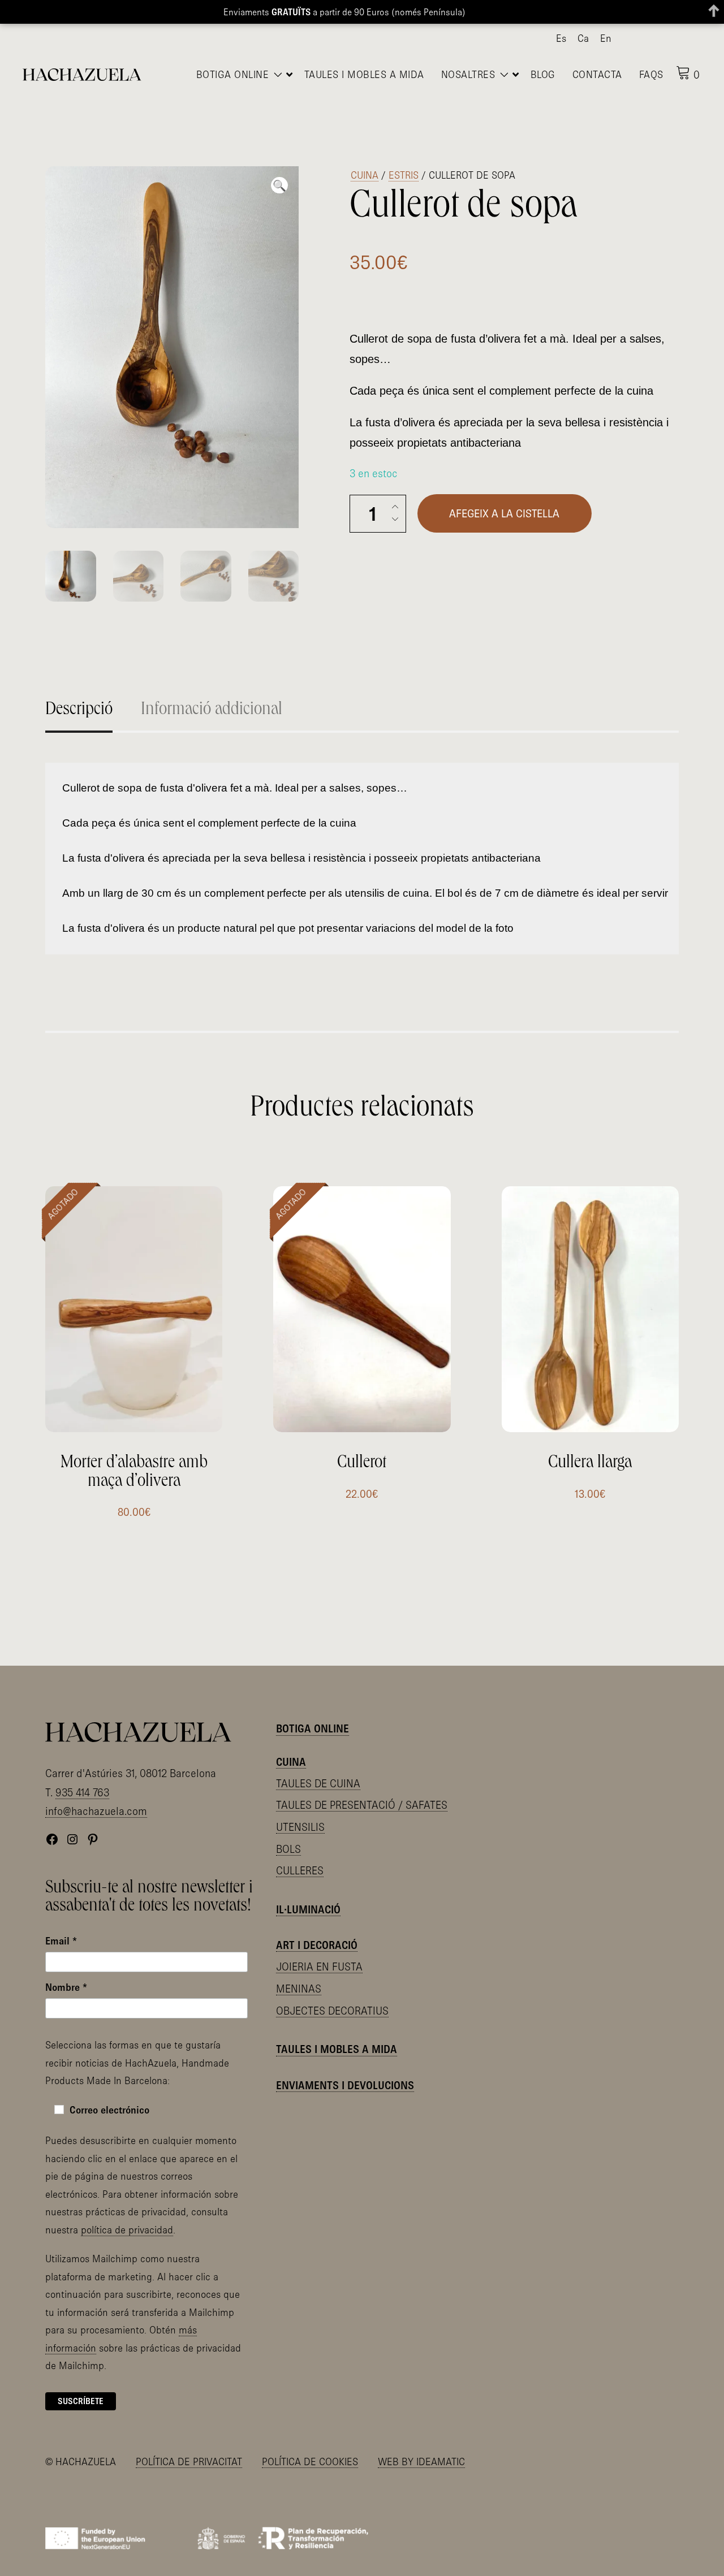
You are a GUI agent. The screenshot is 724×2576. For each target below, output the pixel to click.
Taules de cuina (318, 1768)
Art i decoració (317, 1930)
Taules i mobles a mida (337, 2034)
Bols (288, 1834)
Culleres (300, 1856)
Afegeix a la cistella (504, 488)
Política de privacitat (189, 2447)
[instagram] (657, 39)
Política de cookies (310, 2447)
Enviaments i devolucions (345, 2070)
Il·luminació (308, 1895)
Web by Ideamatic (421, 2447)
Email (61, 1926)
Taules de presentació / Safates (362, 1790)
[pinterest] (675, 39)
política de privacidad (127, 2214)
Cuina (365, 150)
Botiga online (313, 1714)
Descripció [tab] (79, 685)
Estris (404, 150)
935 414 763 (82, 1777)
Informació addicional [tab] (212, 685)
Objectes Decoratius (332, 1995)
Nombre (66, 1972)
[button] (279, 160)
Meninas (299, 1974)
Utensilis (300, 1812)
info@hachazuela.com (96, 1796)
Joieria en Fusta (319, 1952)
